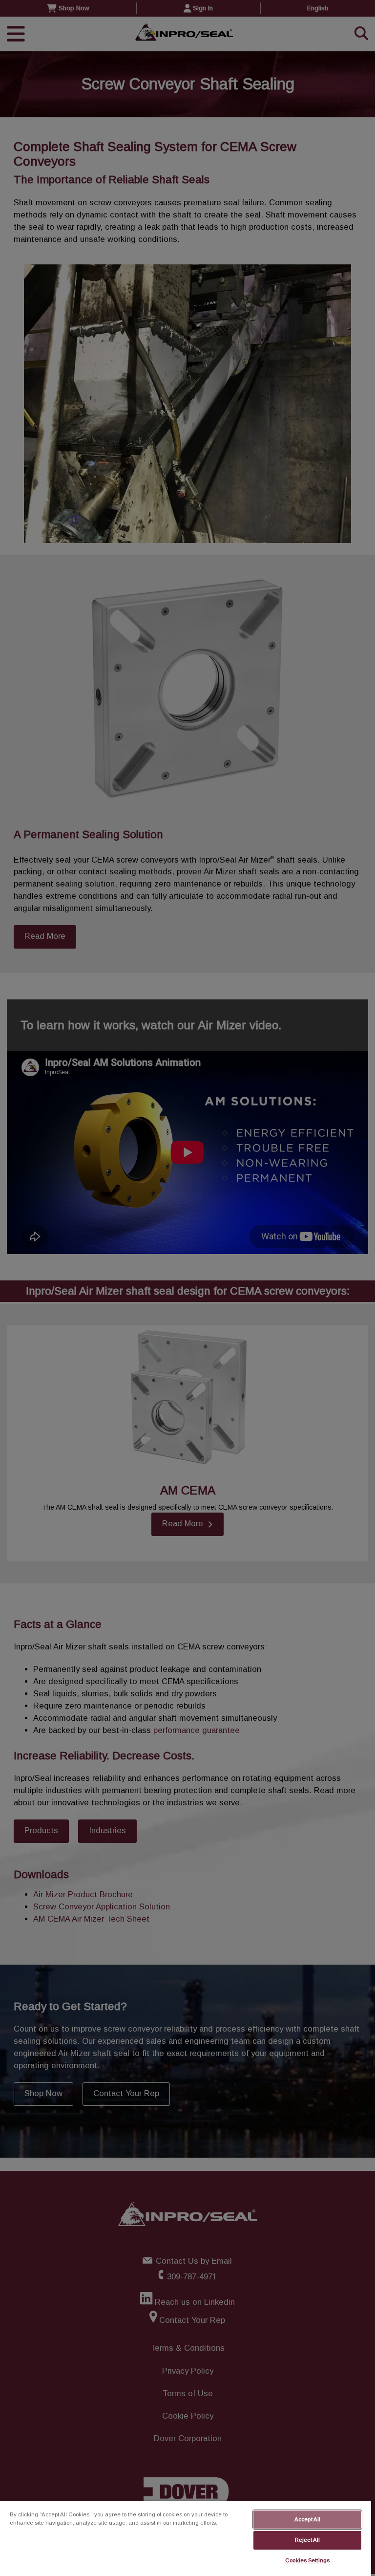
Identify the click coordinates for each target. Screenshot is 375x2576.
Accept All (307, 2519)
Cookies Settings (307, 2560)
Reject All (307, 2540)
